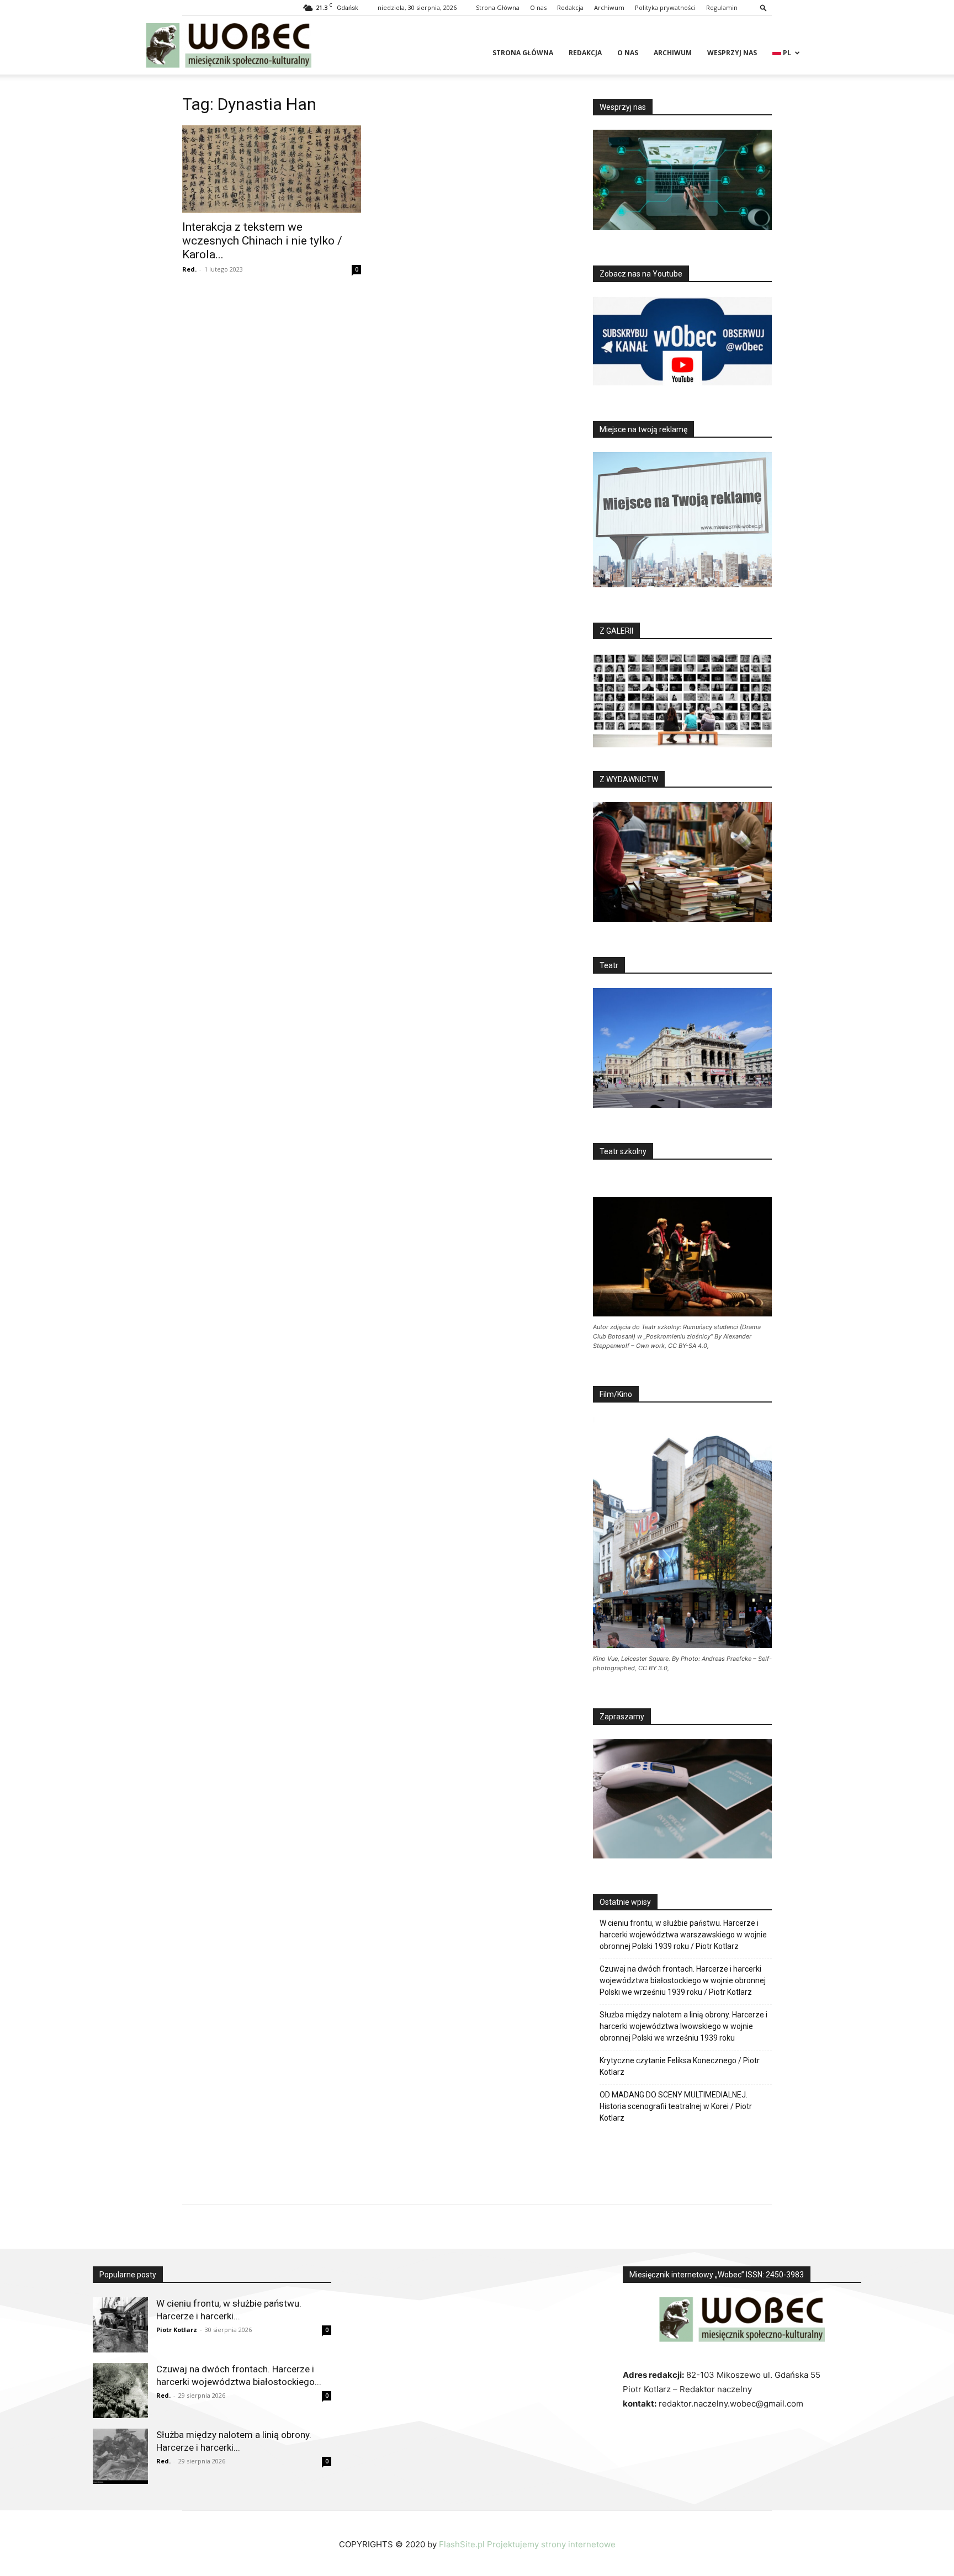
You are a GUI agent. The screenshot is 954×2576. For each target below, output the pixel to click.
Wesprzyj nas (732, 53)
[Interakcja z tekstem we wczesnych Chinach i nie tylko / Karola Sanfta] (272, 169)
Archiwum (609, 7)
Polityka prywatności (665, 7)
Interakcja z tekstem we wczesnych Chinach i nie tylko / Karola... (262, 241)
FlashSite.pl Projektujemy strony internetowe (527, 2544)
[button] (764, 7)
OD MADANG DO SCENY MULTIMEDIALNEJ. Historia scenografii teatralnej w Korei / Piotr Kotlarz (676, 2106)
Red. (189, 269)
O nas (538, 7)
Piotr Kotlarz (177, 2330)
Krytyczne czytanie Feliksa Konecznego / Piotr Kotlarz (680, 2066)
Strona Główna (498, 7)
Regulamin (722, 7)
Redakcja (570, 7)
